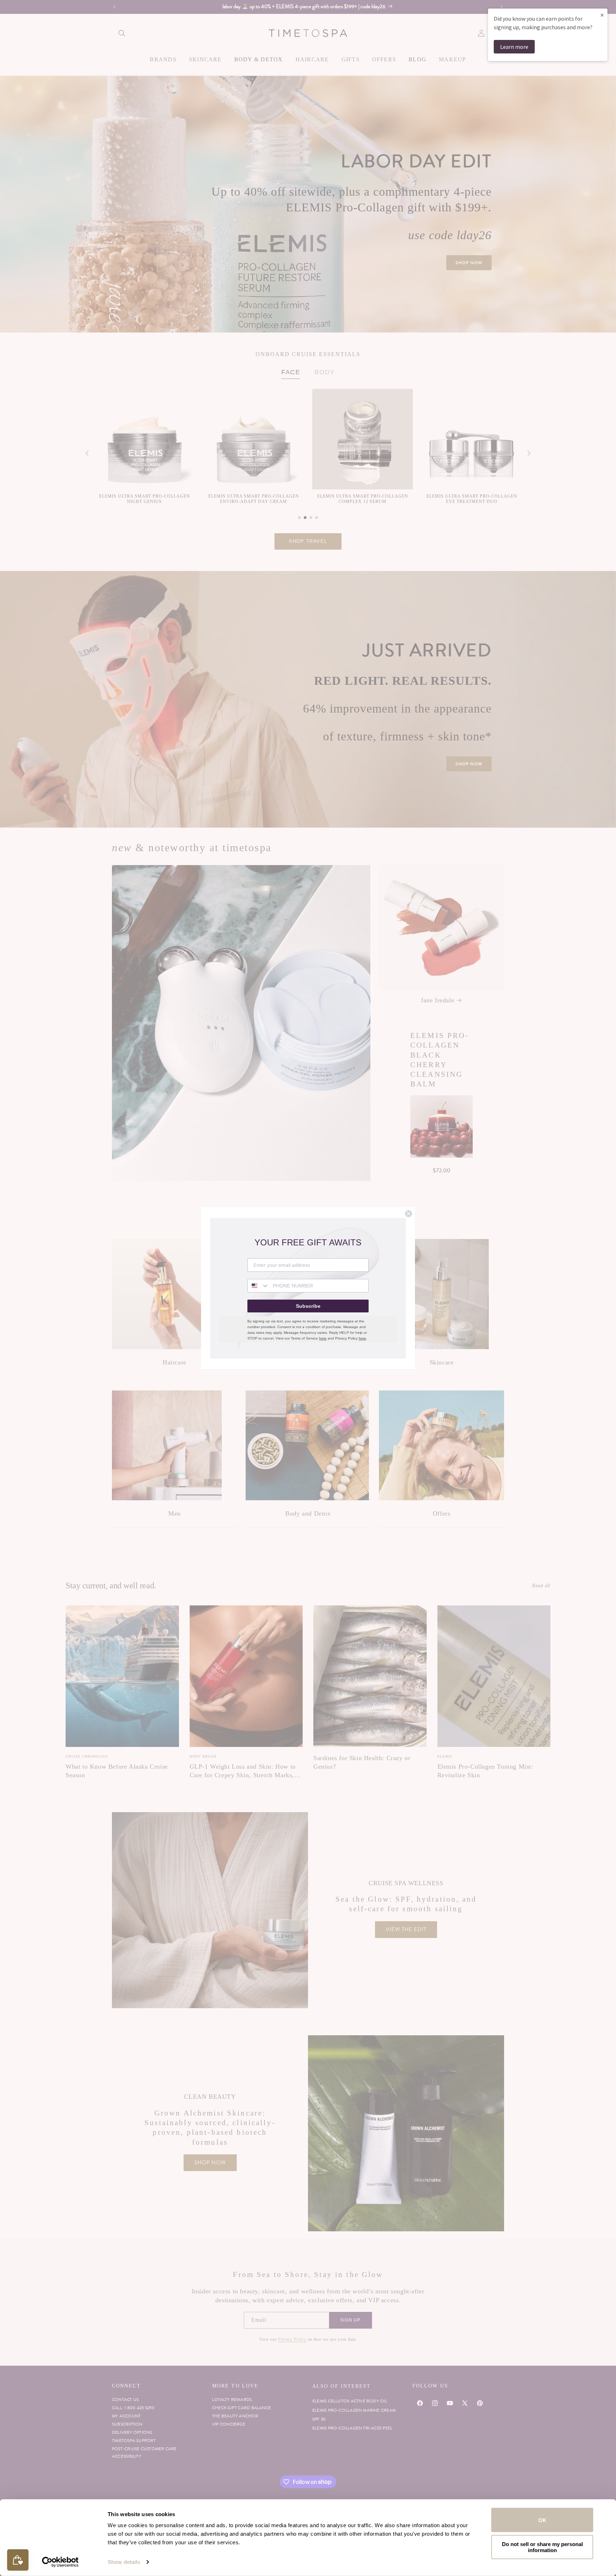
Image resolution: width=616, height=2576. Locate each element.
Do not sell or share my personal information (542, 2547)
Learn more (514, 47)
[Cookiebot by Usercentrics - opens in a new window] (60, 2562)
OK (542, 2520)
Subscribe (308, 1306)
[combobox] (258, 1286)
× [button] (602, 15)
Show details (124, 2562)
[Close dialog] (409, 1214)
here (323, 1338)
